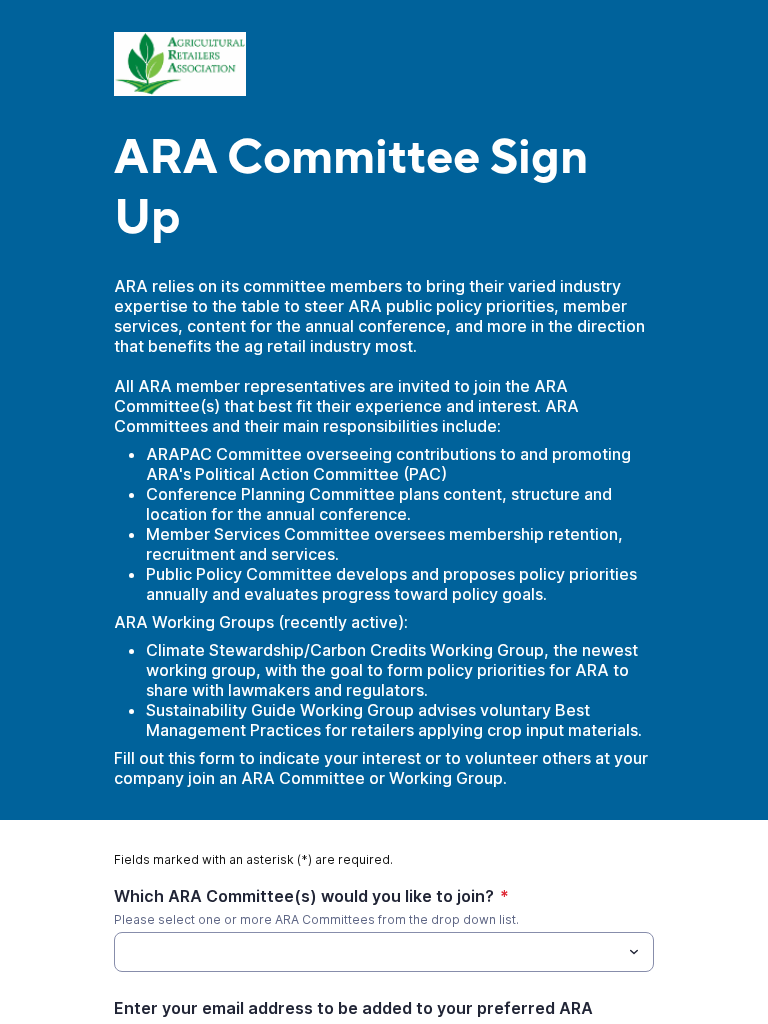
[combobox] (384, 952)
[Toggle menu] (634, 952)
